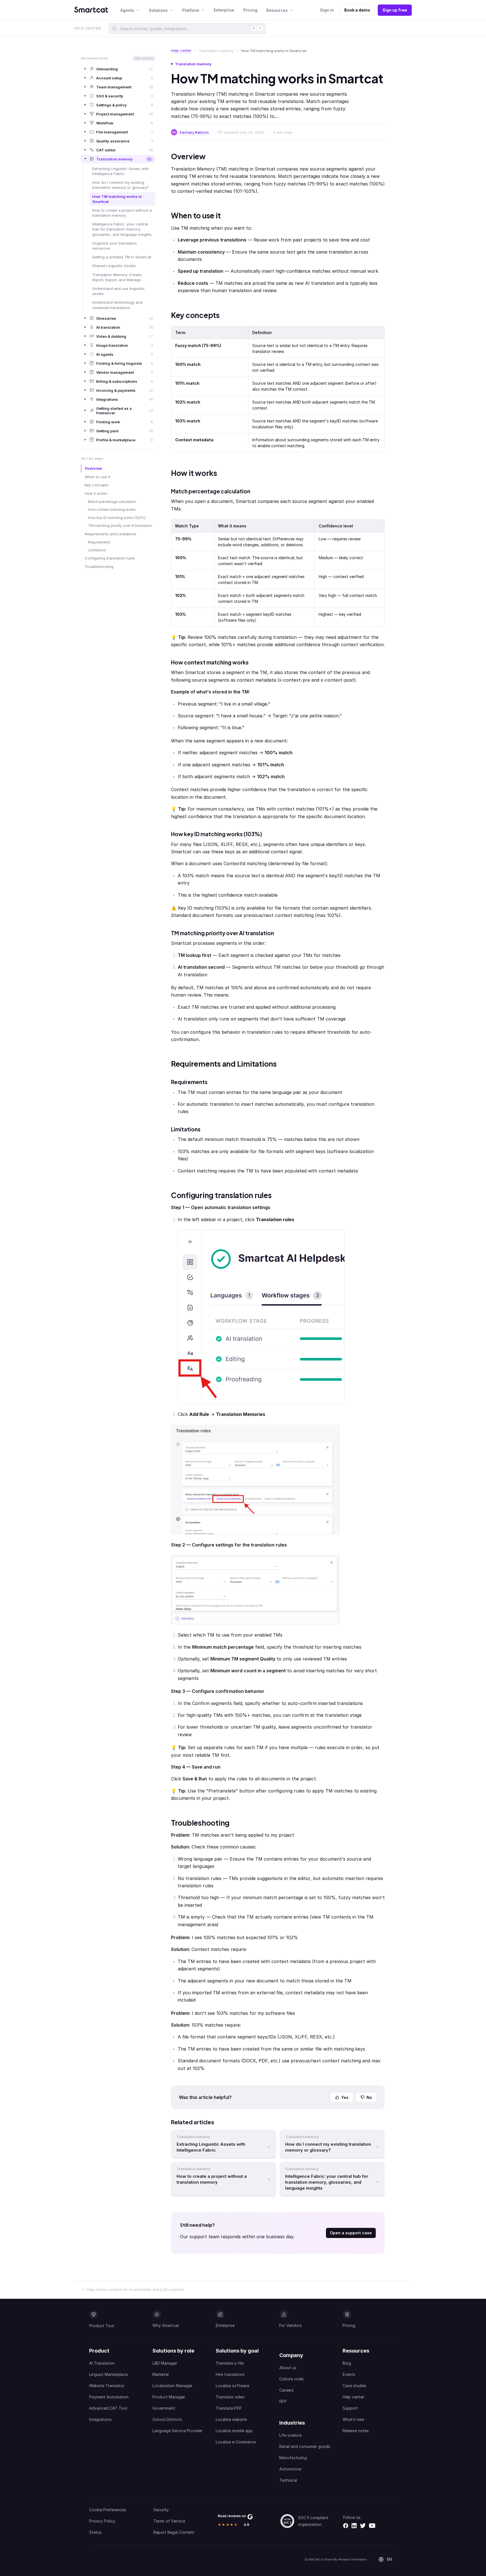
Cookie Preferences (108, 2510)
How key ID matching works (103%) (117, 518)
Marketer (161, 2374)
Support (350, 2408)
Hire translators (230, 2374)
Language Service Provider (177, 2431)
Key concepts (97, 485)
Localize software (232, 2386)
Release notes (356, 2431)
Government (164, 2408)
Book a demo (357, 10)
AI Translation (102, 2363)
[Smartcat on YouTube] (372, 2526)
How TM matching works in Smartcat (117, 199)
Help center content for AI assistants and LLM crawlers (135, 2289)
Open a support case (351, 2233)
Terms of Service (169, 2521)
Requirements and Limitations (111, 534)
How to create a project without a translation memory (122, 213)
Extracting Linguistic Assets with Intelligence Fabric (121, 171)
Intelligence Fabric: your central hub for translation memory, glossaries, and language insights (122, 229)
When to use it (97, 477)
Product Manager (169, 2397)
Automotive (290, 2469)
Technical (288, 2480)
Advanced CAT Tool (108, 2408)
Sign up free (395, 10)
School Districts (167, 2419)
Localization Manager (172, 2386)
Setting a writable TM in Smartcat (122, 257)
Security (161, 2510)
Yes (345, 2097)
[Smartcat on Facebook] (346, 2526)
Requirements (99, 542)
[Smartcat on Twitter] (363, 2526)
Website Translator (107, 2386)
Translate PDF (229, 2408)
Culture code (291, 2379)
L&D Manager (165, 2363)
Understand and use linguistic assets (119, 291)
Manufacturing (293, 2458)
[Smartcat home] (91, 10)
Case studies (355, 2386)
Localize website (231, 2419)
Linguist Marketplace (108, 2374)
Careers (286, 2390)
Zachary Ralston (194, 132)
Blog (347, 2363)
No (369, 2097)
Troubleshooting (99, 567)
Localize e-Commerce (236, 2442)
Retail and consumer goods (305, 2446)
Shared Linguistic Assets (114, 266)
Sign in (327, 10)
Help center (181, 50)
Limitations (97, 550)
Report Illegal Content (174, 2532)
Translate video (230, 2397)
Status (95, 2532)
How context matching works (112, 510)
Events (349, 2374)
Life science (290, 2435)
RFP (283, 2401)
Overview (93, 468)
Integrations (100, 2419)
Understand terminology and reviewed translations (117, 305)
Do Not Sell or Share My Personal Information (336, 2559)
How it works (96, 493)
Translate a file (230, 2363)
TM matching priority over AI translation (120, 526)
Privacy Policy (102, 2521)
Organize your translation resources (115, 245)
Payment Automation (109, 2397)
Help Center (87, 28)
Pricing (250, 10)
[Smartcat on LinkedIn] (354, 2526)
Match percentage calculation (112, 502)
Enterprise (224, 10)
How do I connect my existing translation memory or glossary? (121, 185)
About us (288, 2368)
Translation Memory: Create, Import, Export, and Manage (117, 277)
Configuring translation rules (110, 558)
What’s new (353, 2419)
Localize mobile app (234, 2431)
